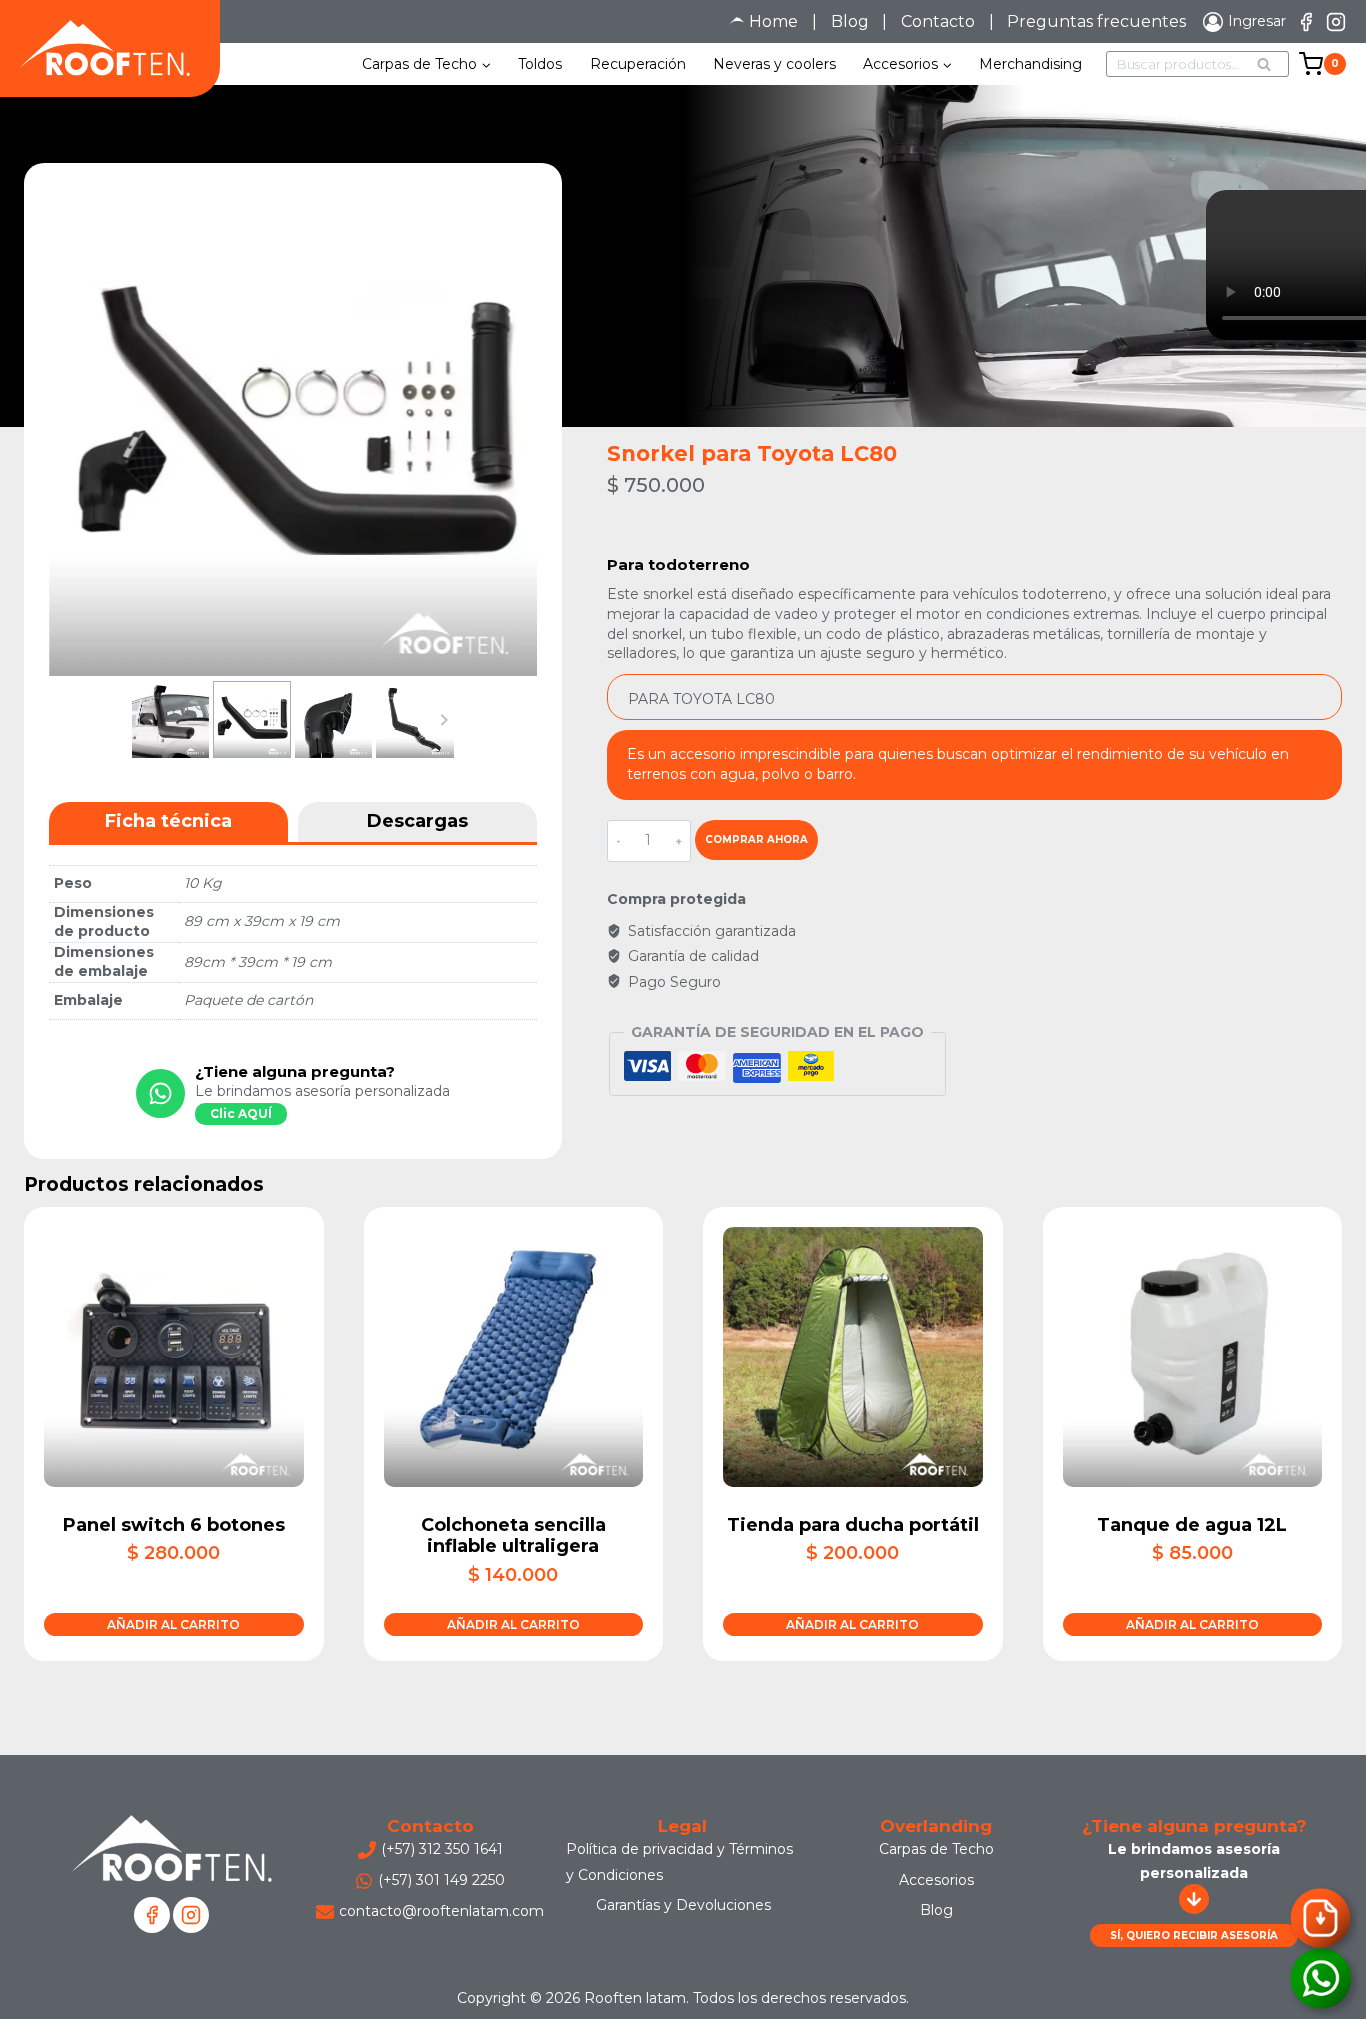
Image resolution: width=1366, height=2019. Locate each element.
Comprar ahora (756, 839)
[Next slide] (443, 719)
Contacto (938, 21)
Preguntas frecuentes (1096, 21)
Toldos (540, 64)
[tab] (168, 822)
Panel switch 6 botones (174, 1525)
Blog (850, 21)
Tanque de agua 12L (1192, 1525)
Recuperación (638, 64)
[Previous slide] (142, 719)
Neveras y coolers (774, 64)
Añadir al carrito (173, 1624)
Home (773, 21)
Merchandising (1030, 64)
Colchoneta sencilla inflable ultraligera (513, 1536)
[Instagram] (1336, 22)
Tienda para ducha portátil (853, 1525)
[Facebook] (1306, 22)
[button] (170, 719)
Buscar (1270, 65)
